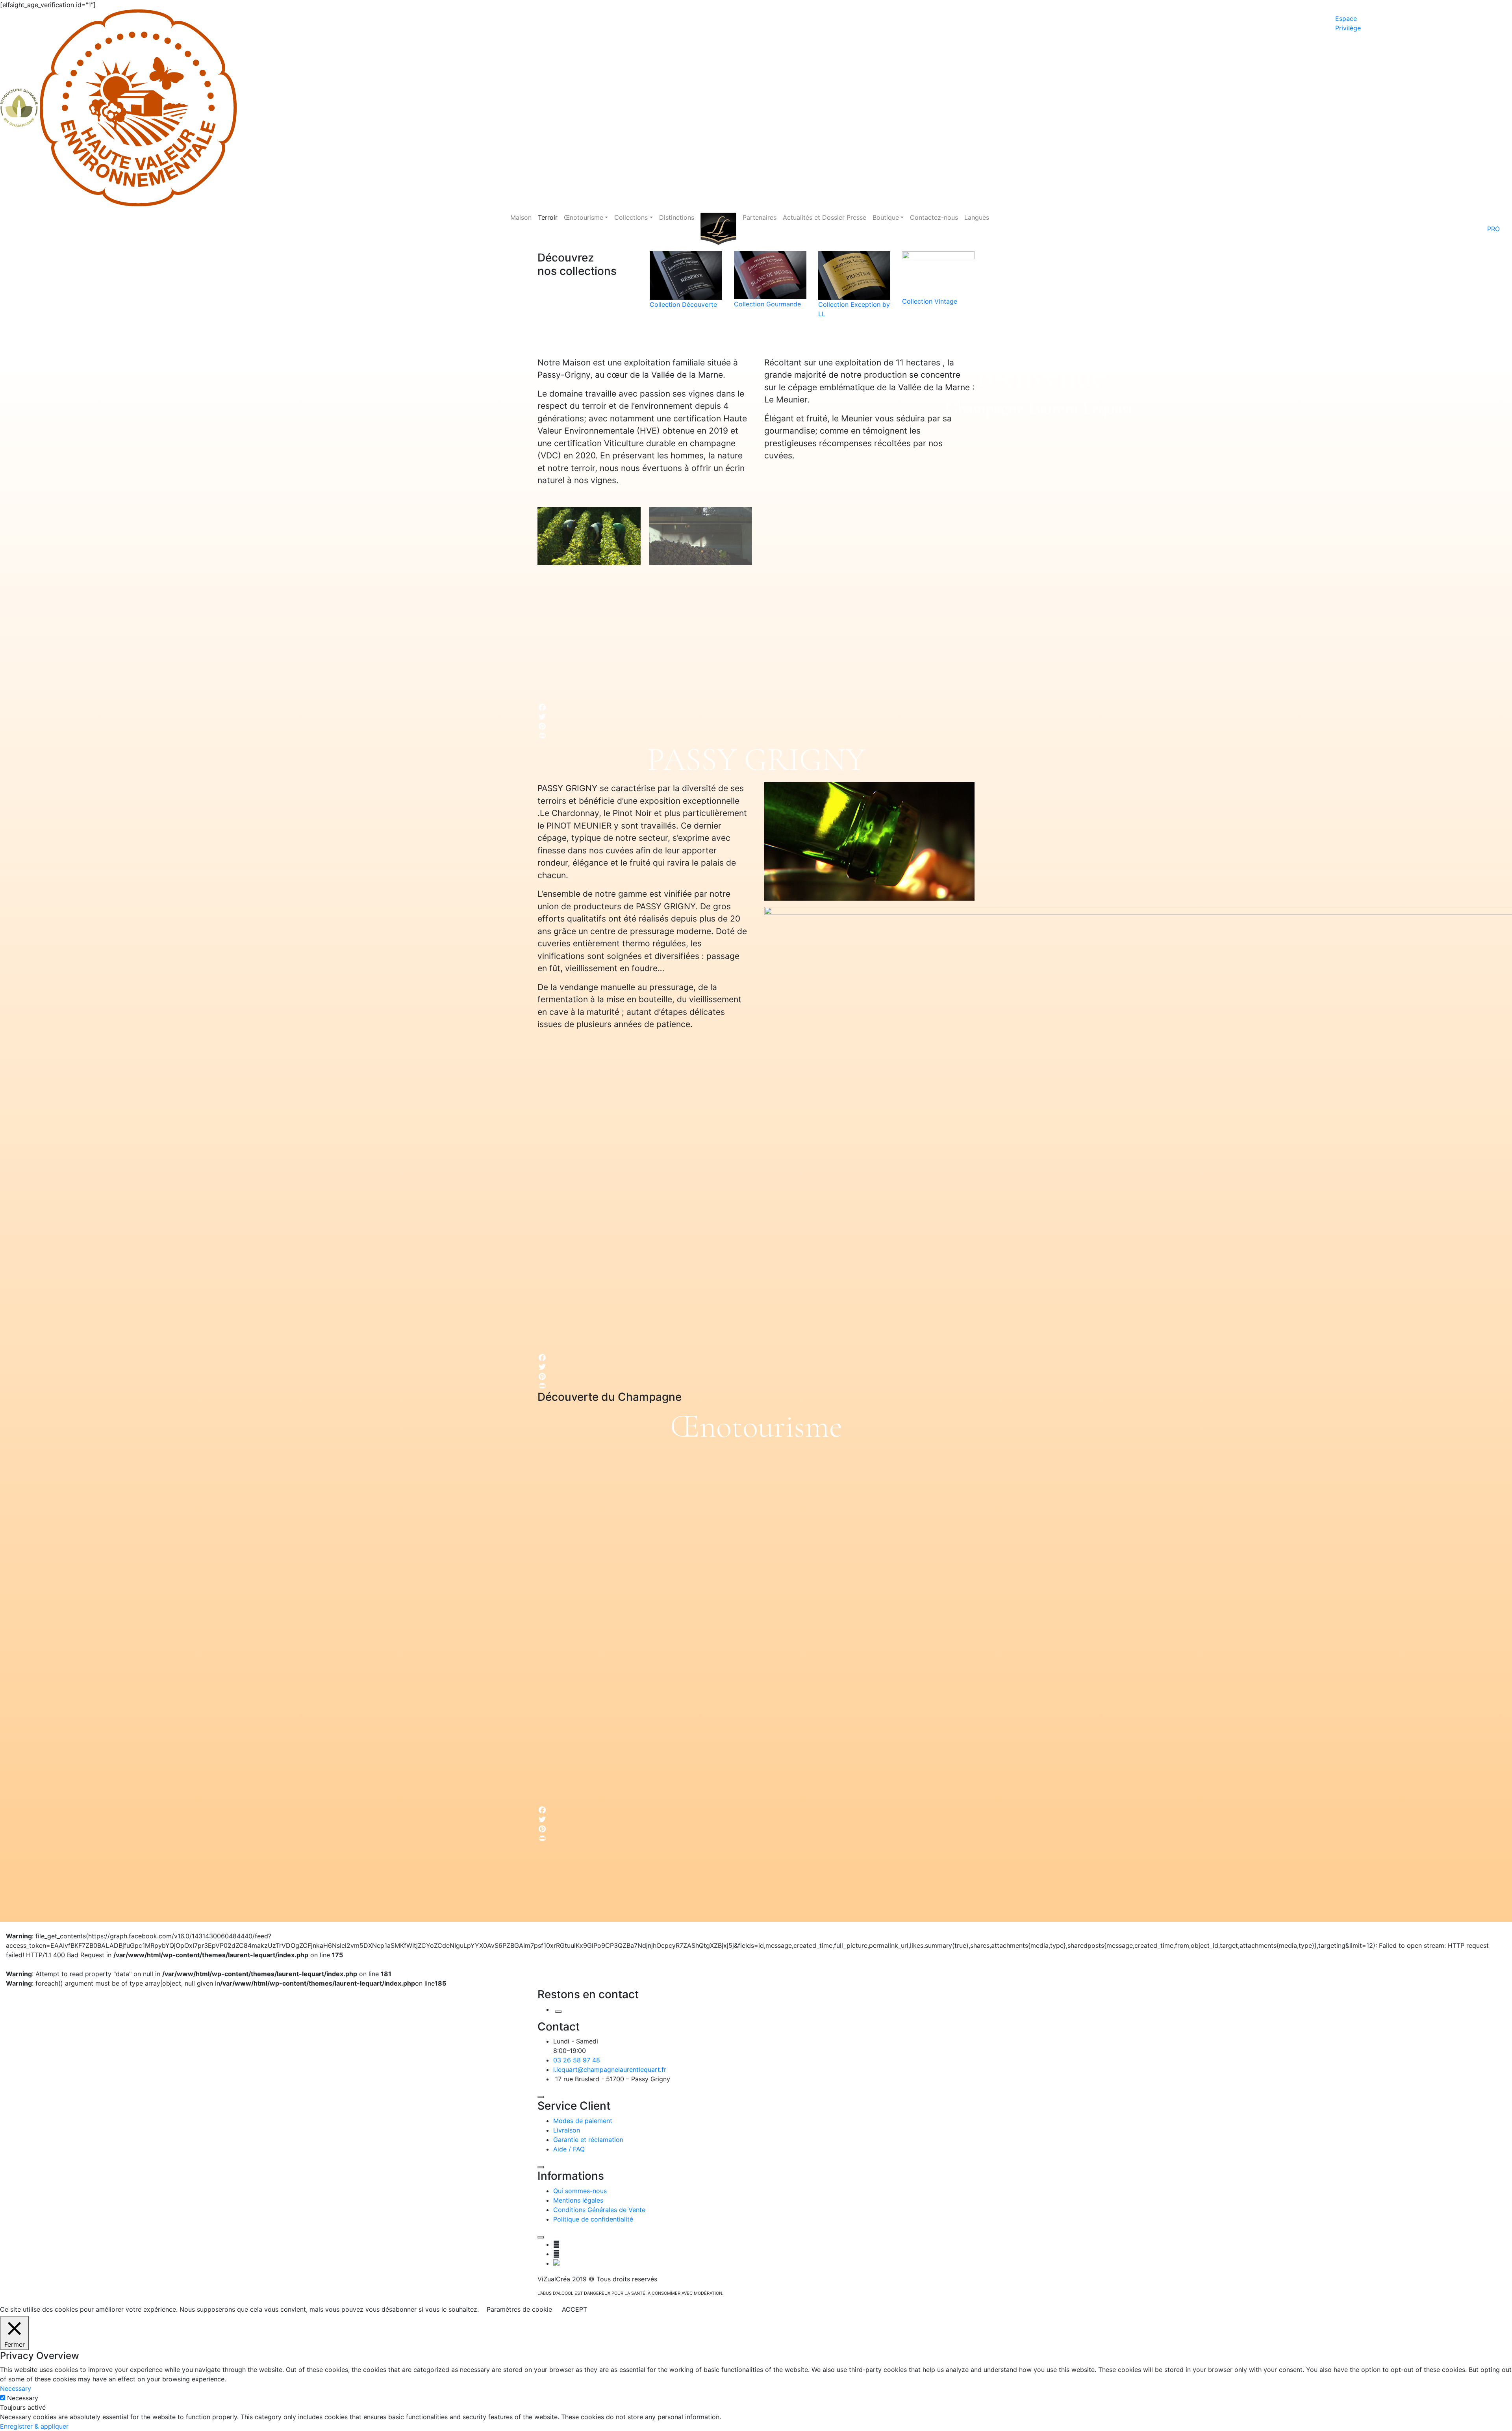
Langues (977, 217)
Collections (631, 217)
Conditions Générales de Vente (599, 2210)
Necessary (23, 2398)
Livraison (567, 2130)
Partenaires (760, 217)
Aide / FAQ (569, 2149)
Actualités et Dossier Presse (825, 217)
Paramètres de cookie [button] (519, 2309)
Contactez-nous (934, 217)
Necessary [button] (16, 2388)
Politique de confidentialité (593, 2219)
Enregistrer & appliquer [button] (34, 2426)
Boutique (886, 217)
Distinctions (677, 217)
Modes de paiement (583, 2121)
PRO (1493, 229)
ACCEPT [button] (574, 2309)
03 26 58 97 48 (577, 2060)
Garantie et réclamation (588, 2140)
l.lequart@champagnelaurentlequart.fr (610, 2069)
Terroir (548, 217)
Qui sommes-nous (580, 2191)
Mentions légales (578, 2200)
